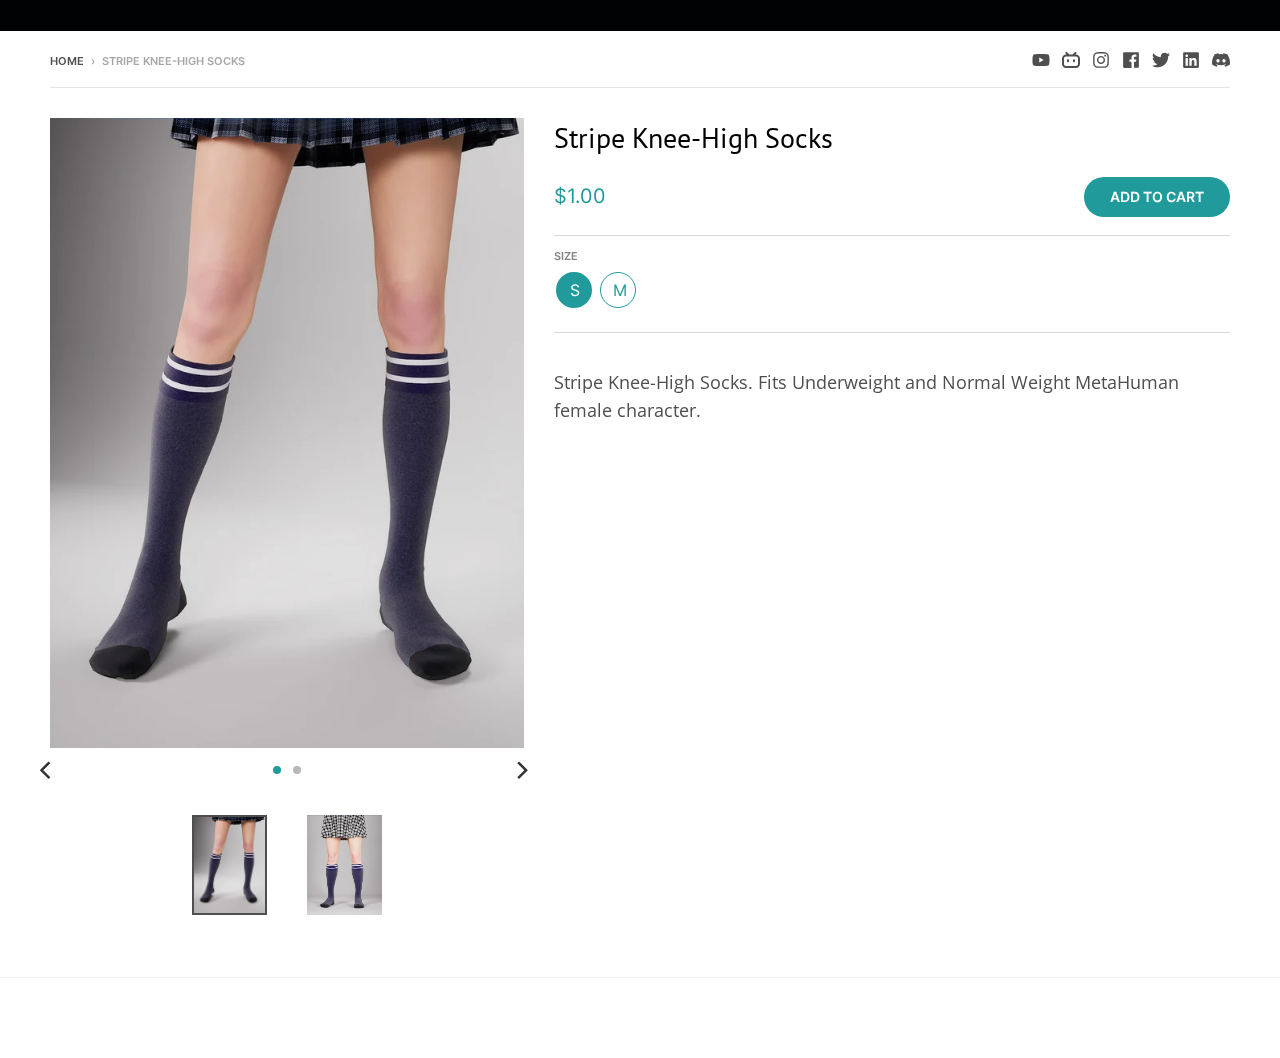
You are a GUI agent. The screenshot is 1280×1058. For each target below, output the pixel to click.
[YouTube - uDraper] (1041, 60)
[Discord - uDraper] (1221, 60)
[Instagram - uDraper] (1101, 60)
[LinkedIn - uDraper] (1191, 60)
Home (67, 61)
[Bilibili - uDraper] (1071, 60)
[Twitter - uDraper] (1161, 60)
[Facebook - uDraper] (1131, 60)
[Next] (522, 770)
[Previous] (48, 770)
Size (566, 256)
